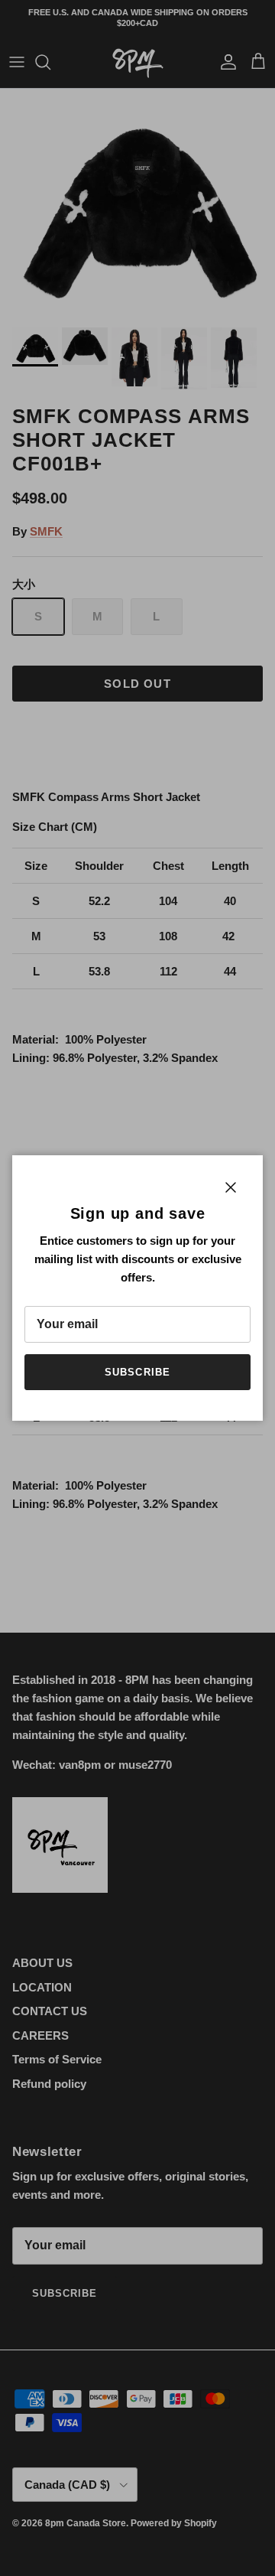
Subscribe (137, 1372)
